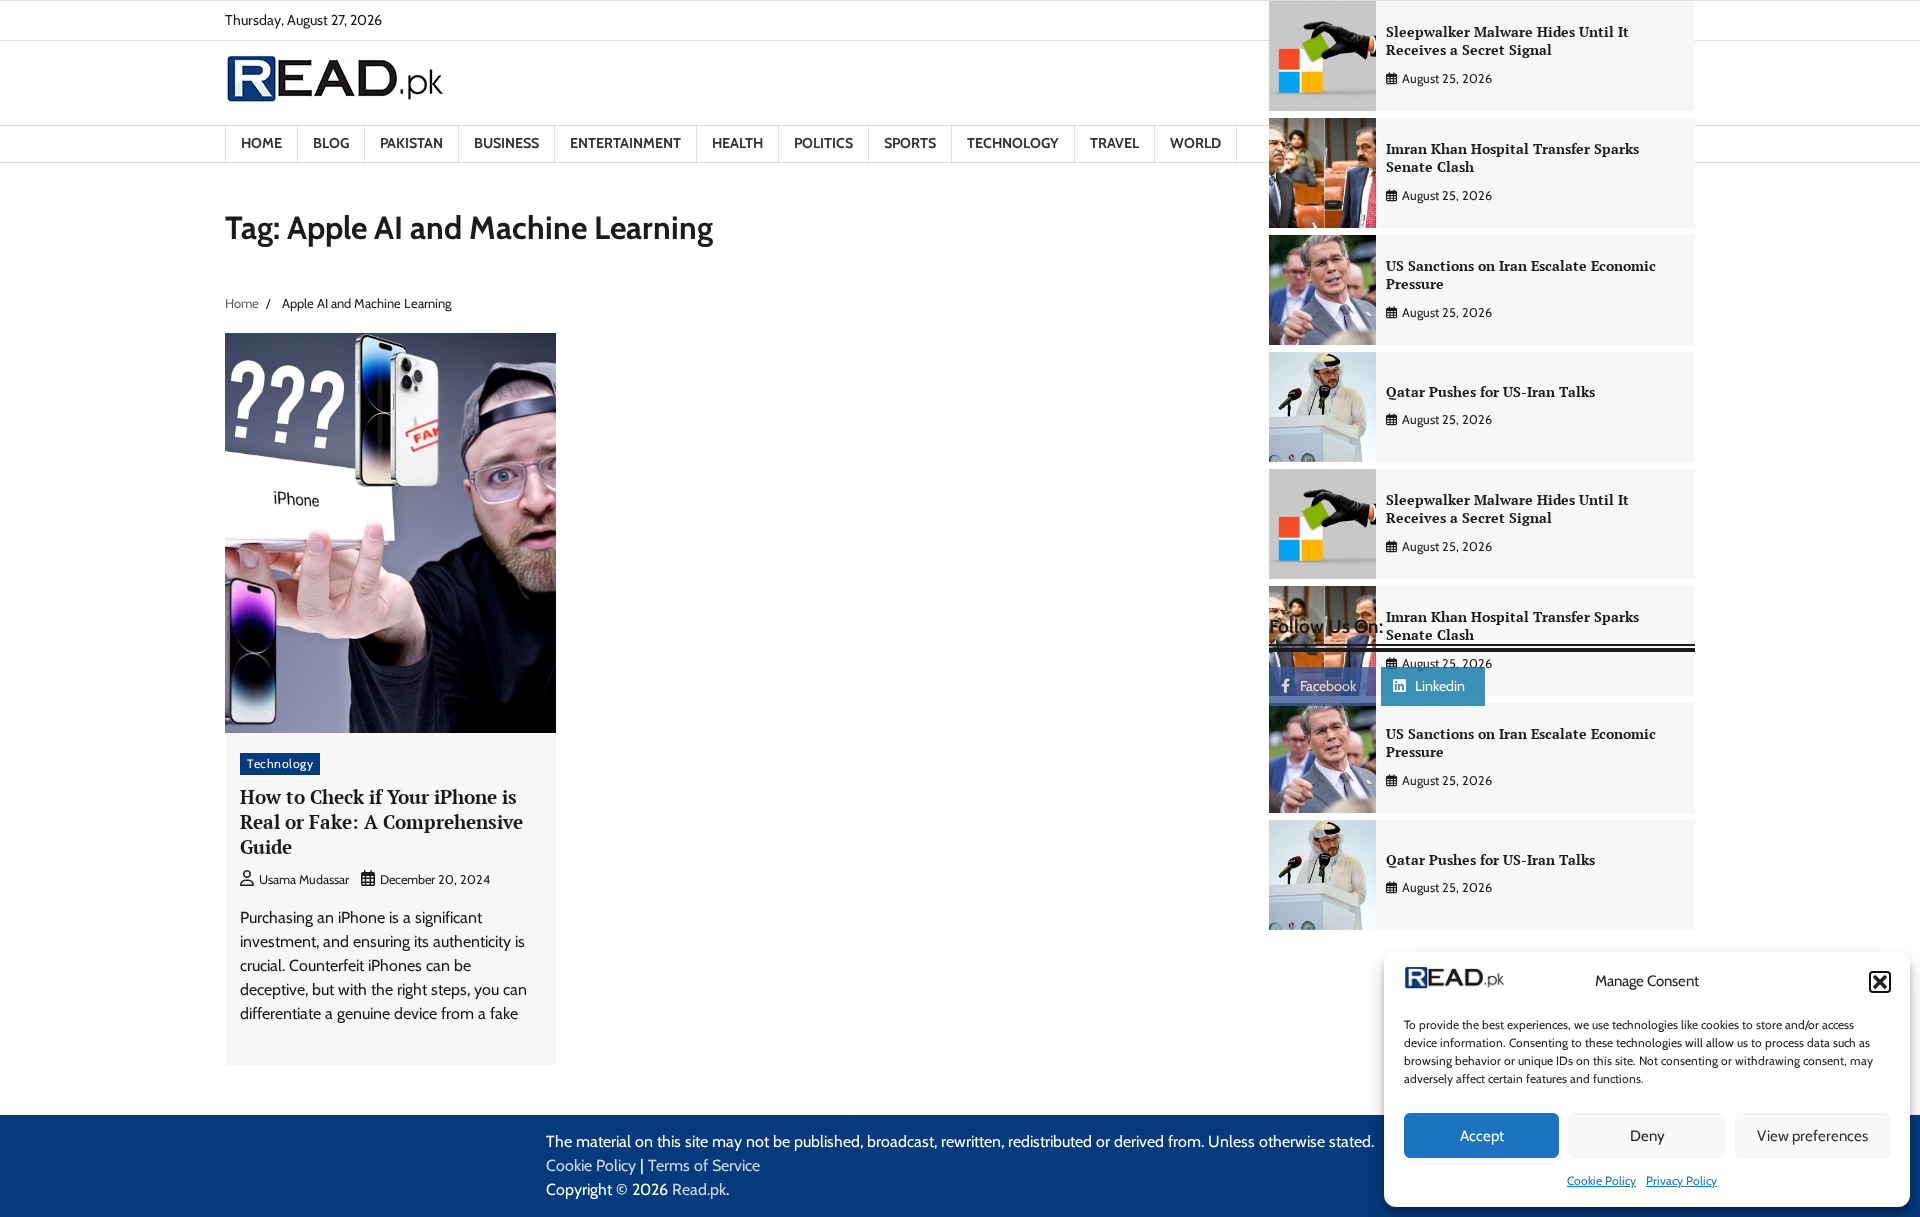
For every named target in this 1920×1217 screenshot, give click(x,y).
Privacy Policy (1681, 1180)
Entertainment (625, 143)
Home (261, 143)
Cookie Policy (1601, 1180)
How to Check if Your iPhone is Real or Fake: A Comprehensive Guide (381, 821)
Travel (1114, 143)
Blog (331, 143)
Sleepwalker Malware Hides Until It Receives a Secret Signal (1507, 41)
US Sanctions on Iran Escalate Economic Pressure (1521, 275)
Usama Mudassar (304, 879)
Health (737, 143)
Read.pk (699, 1189)
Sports (910, 143)
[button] (1880, 982)
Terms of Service (704, 1165)
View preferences (1812, 1136)
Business (506, 143)
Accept (1482, 1136)
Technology (1013, 143)
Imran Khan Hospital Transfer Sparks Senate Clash (1512, 158)
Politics (823, 143)
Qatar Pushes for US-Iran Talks (1490, 391)
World (1195, 143)
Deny (1647, 1136)
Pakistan (411, 143)
